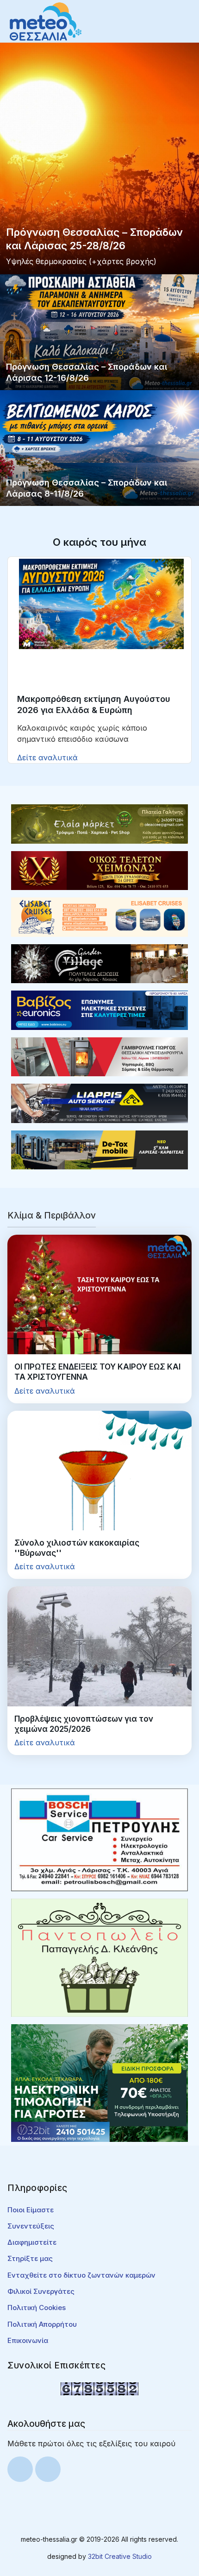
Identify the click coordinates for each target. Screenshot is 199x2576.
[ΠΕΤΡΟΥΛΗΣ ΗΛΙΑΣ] (99, 1839)
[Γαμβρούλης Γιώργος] (99, 1056)
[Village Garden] (99, 963)
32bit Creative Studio (120, 2556)
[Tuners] (99, 2083)
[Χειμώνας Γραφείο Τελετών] (99, 870)
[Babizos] (99, 1010)
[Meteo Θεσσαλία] (46, 21)
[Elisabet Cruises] (99, 916)
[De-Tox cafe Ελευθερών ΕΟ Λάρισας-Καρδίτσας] (99, 1149)
